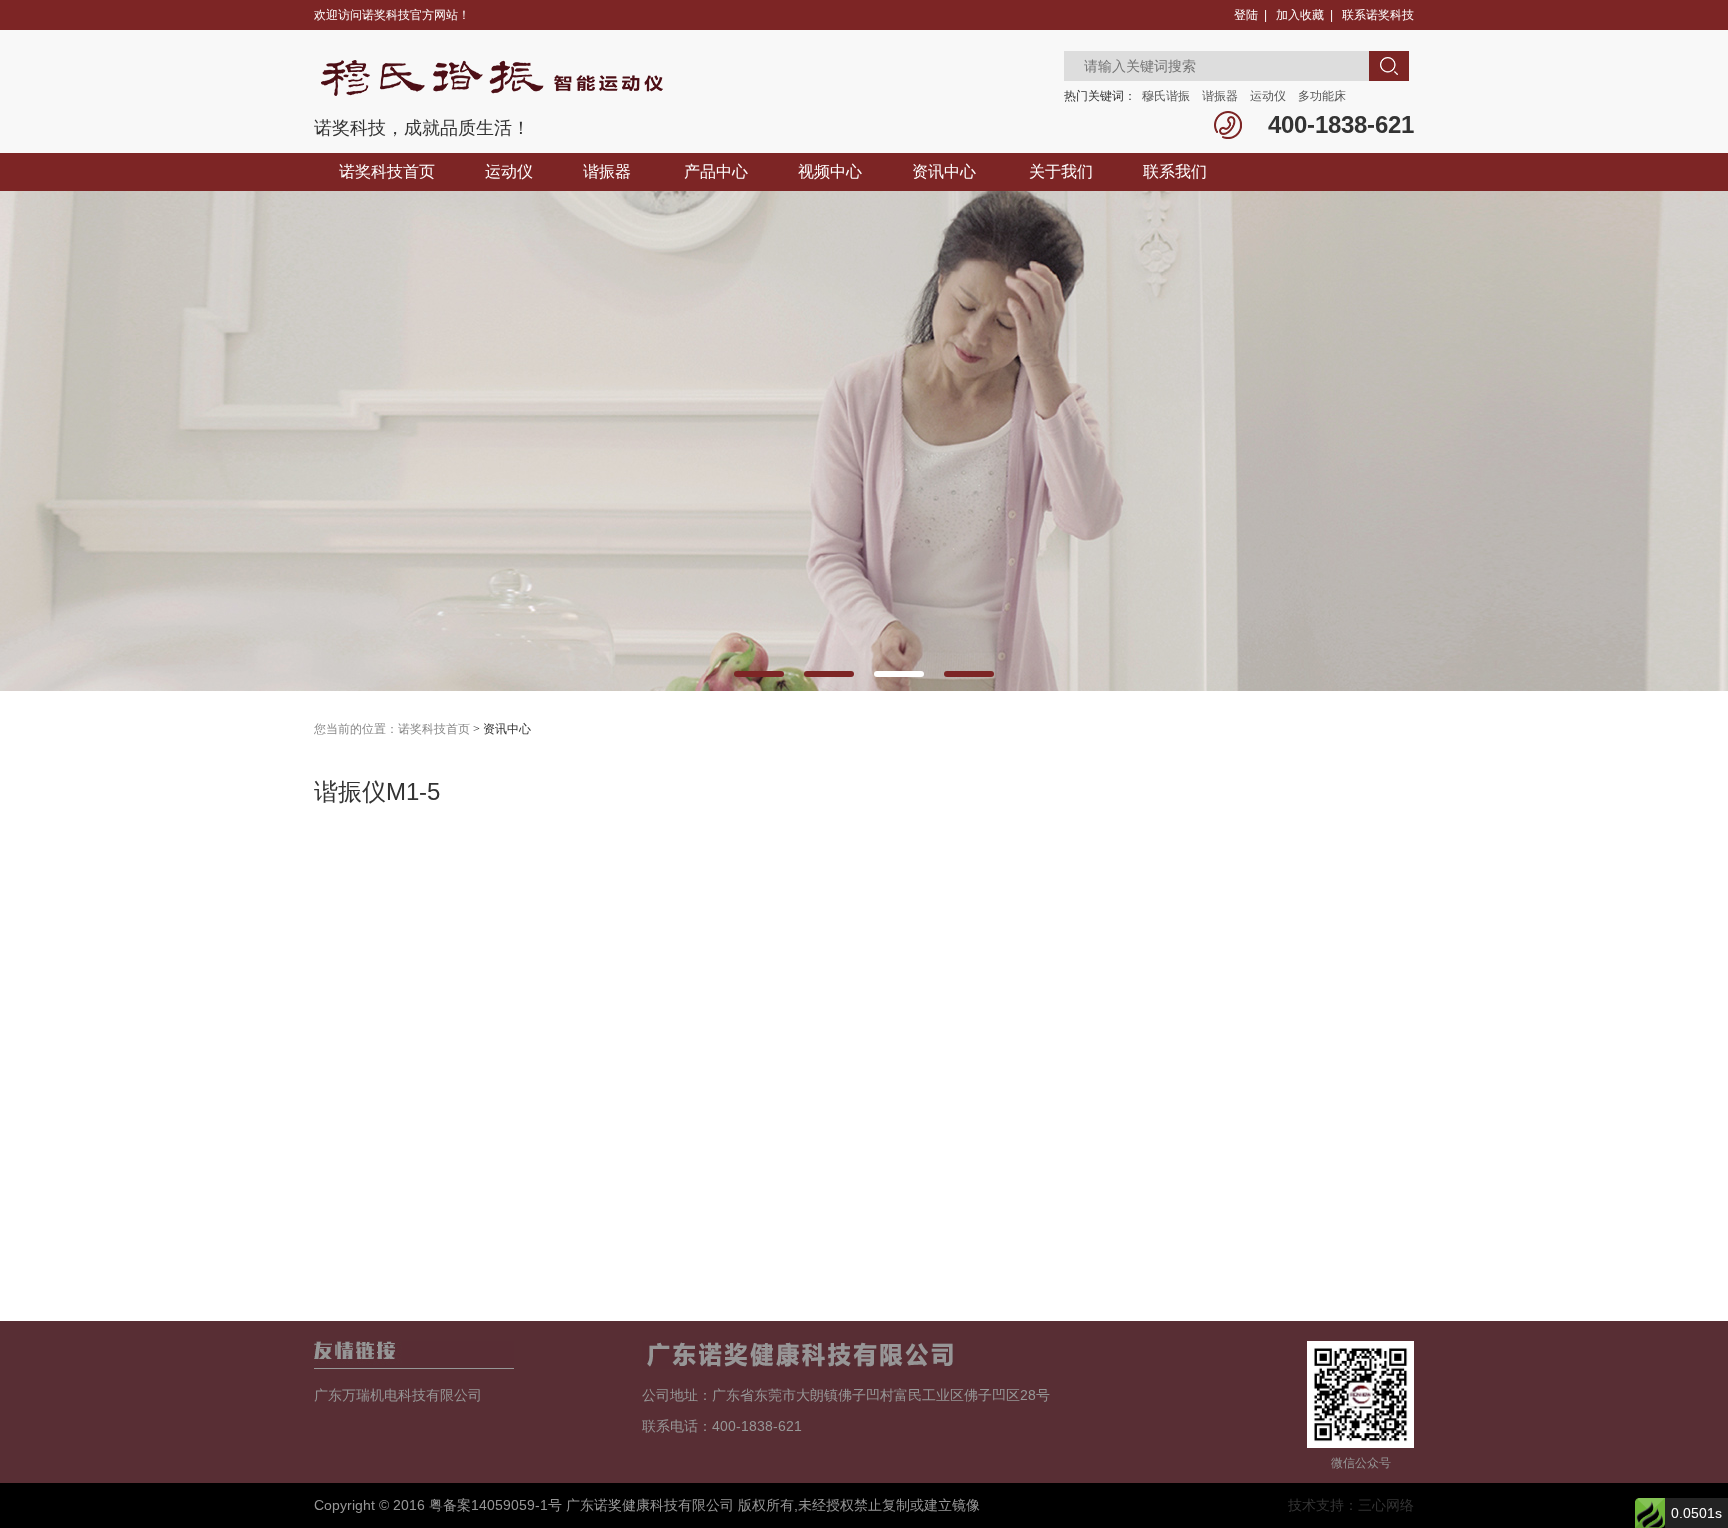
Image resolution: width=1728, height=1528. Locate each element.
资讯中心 (944, 171)
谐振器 (1220, 96)
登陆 (1246, 15)
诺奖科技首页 (387, 171)
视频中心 (830, 171)
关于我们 (1061, 171)
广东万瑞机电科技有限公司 (398, 1395)
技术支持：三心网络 (1351, 1505)
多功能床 (1322, 96)
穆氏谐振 (1166, 96)
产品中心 (716, 171)
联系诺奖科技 (1378, 15)
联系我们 (1175, 171)
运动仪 (1268, 96)
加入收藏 (1300, 15)
